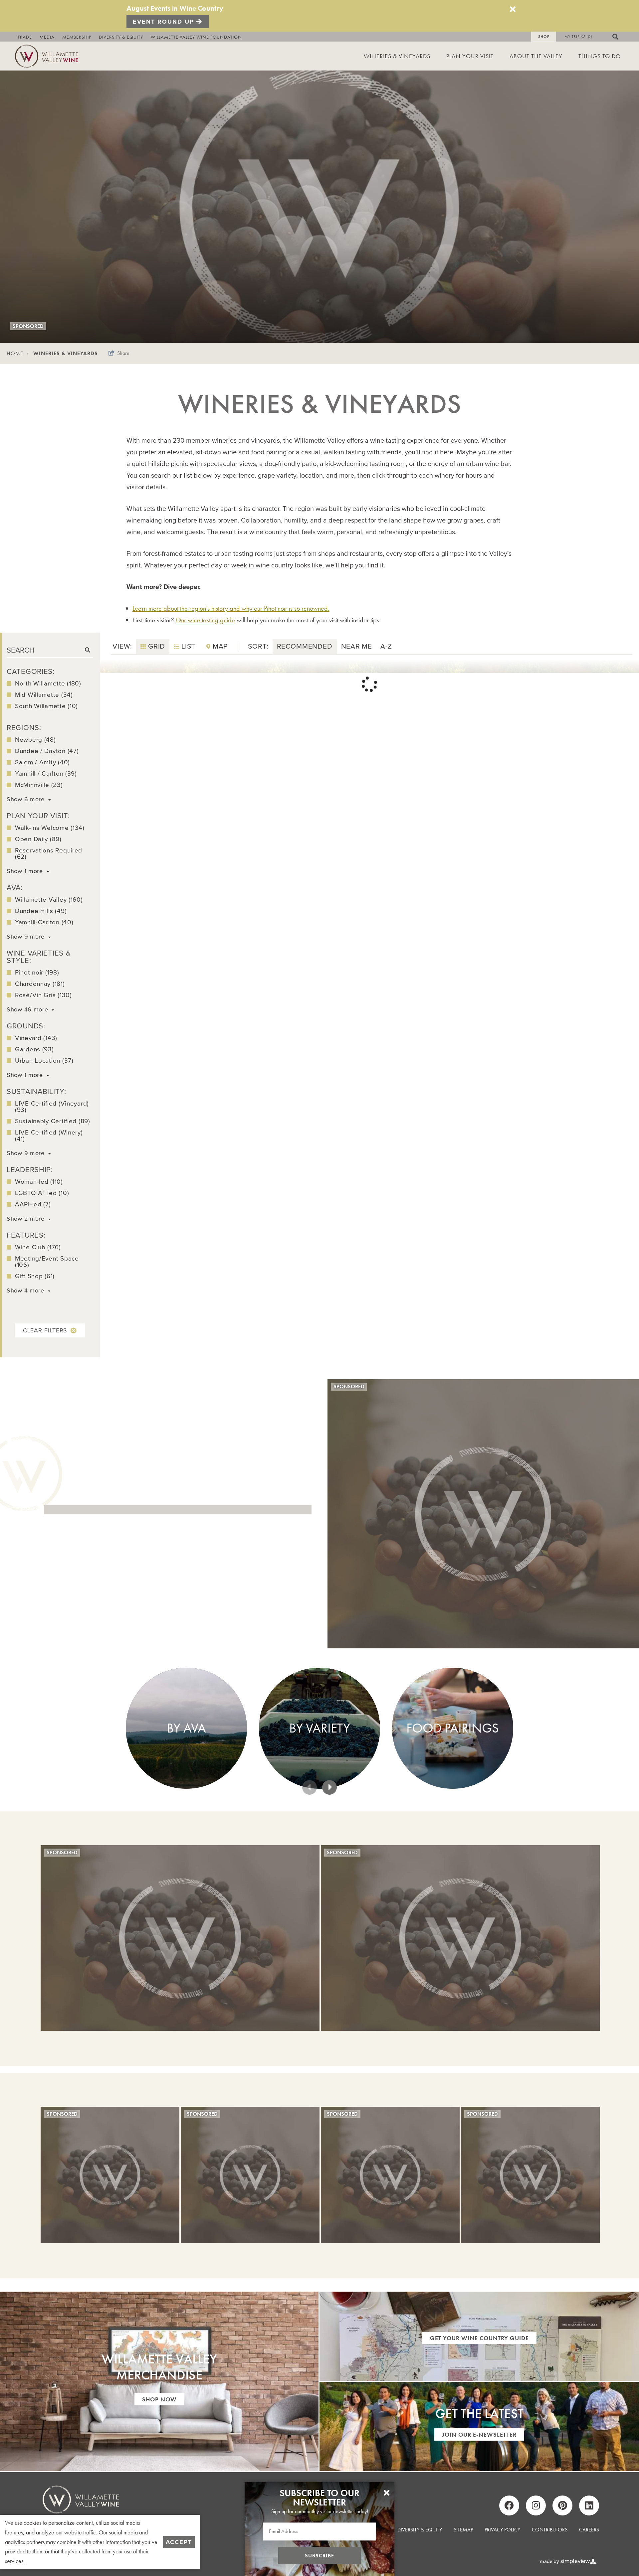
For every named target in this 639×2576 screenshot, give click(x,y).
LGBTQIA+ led (42, 1193)
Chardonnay (40, 984)
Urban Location (44, 1061)
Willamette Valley (49, 900)
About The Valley (536, 56)
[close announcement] (513, 9)
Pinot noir (37, 972)
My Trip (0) (578, 37)
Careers (589, 2530)
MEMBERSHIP (77, 37)
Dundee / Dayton (47, 751)
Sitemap (463, 2530)
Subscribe (319, 2556)
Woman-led (39, 1182)
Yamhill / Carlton (46, 773)
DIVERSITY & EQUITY (121, 37)
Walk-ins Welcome (50, 828)
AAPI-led (33, 1204)
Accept (179, 2542)
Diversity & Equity (420, 2530)
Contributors (550, 2530)
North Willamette (48, 683)
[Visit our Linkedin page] (589, 2505)
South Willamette (46, 706)
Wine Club (38, 1247)
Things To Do (600, 56)
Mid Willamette (44, 695)
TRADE (25, 37)
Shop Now (159, 2399)
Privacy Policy (502, 2530)
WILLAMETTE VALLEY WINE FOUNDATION (196, 37)
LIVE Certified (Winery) (49, 1136)
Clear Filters (45, 1330)
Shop (544, 37)
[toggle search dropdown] (619, 37)
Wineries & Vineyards (397, 56)
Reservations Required (49, 853)
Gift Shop (35, 1276)
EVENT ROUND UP (165, 22)
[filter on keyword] (88, 650)
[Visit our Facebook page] (509, 2505)
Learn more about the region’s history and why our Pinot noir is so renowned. (231, 608)
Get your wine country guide (479, 2338)
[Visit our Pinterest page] (562, 2505)
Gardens (34, 1049)
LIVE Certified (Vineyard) (52, 1107)
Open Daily (38, 839)
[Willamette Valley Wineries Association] (50, 55)
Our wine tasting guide (205, 620)
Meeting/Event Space (47, 1262)
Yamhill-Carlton (44, 922)
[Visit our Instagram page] (536, 2505)
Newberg (35, 740)
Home (18, 353)
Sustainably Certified (53, 1121)
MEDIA (47, 37)
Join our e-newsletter (479, 2434)
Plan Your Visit (470, 56)
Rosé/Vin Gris (43, 995)
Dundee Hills (41, 911)
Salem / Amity (42, 762)
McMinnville (39, 785)
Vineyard (36, 1038)
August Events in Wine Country (175, 8)
